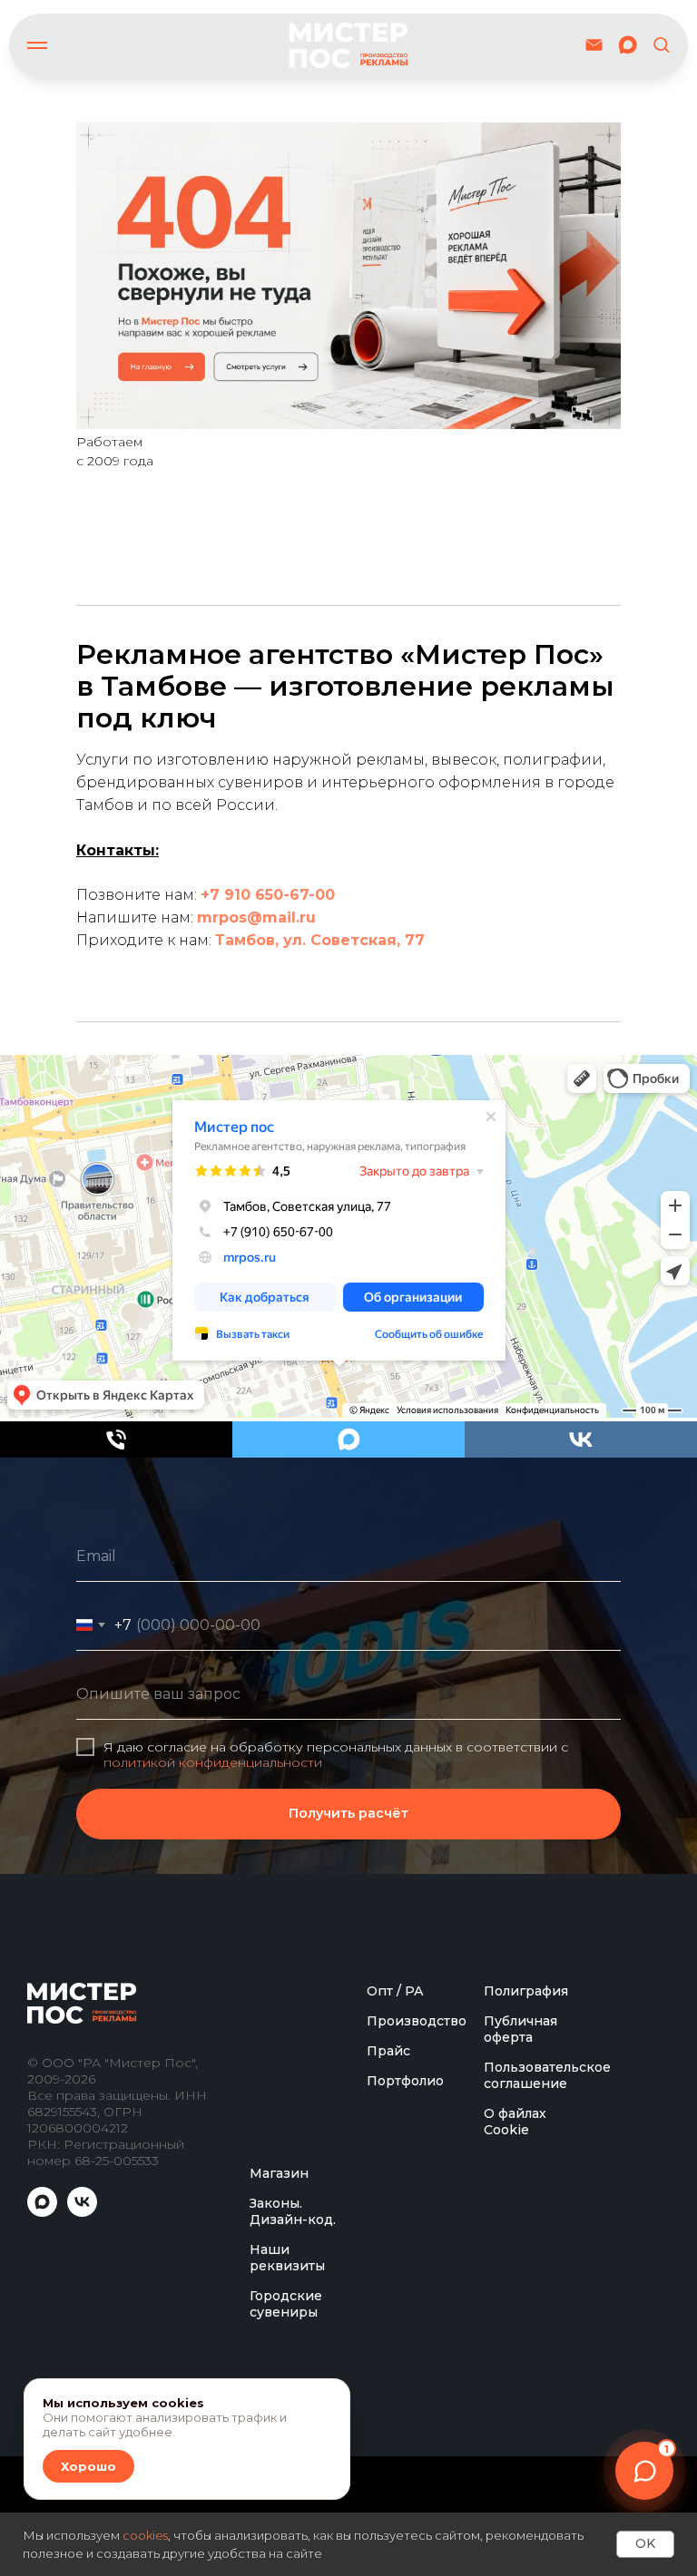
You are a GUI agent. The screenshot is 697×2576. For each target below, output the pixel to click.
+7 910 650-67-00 (268, 895)
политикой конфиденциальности (213, 1940)
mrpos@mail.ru (256, 917)
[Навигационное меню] (37, 45)
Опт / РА (395, 2347)
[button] (661, 44)
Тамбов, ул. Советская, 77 (320, 940)
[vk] (581, 1439)
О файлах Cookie (515, 2478)
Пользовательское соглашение (547, 2432)
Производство (417, 2377)
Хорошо (88, 2466)
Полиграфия (526, 2347)
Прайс (388, 2407)
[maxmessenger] (628, 45)
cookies (145, 2535)
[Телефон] (116, 1439)
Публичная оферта (520, 2386)
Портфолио (405, 2437)
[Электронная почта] (594, 45)
